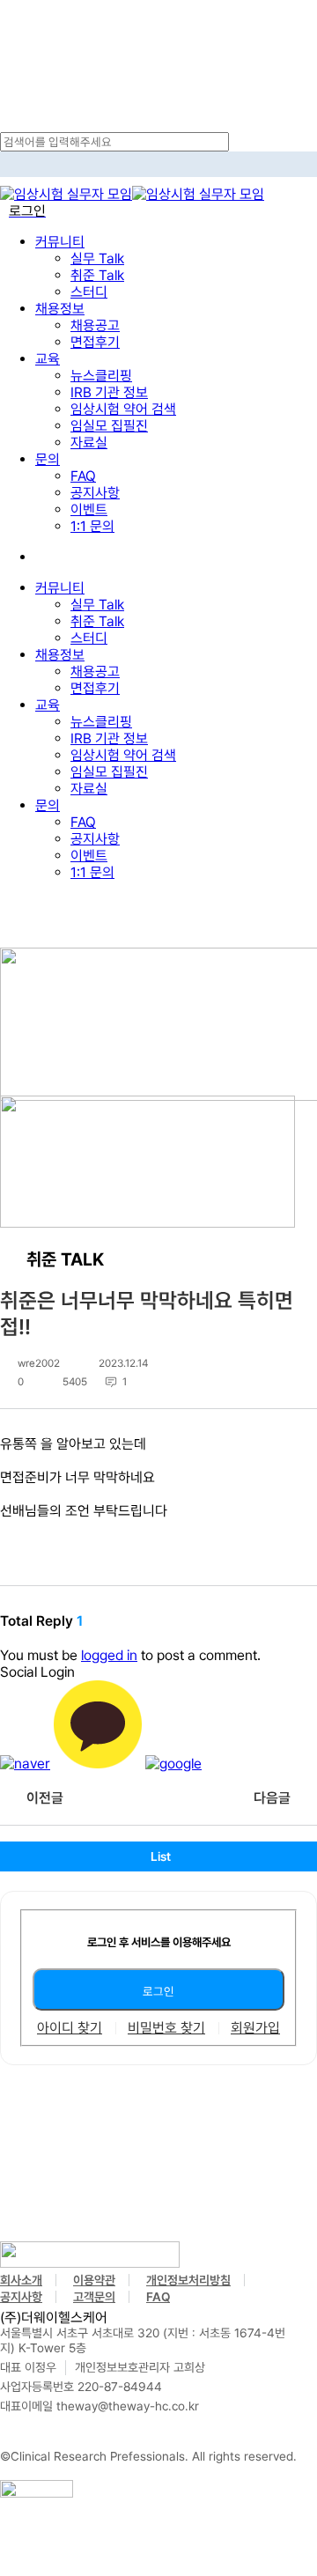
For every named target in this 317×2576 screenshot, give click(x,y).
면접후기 (95, 688)
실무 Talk (97, 605)
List (161, 1856)
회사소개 (21, 2280)
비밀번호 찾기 (166, 2028)
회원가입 (255, 2028)
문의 (48, 805)
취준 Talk (97, 621)
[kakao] (98, 1764)
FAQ (83, 822)
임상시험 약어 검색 (123, 755)
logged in (109, 1655)
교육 (48, 705)
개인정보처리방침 (188, 2280)
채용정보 (60, 655)
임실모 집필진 (109, 772)
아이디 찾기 (70, 2028)
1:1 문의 (92, 872)
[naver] (25, 1764)
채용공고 (95, 672)
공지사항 (95, 839)
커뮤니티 (60, 588)
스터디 (89, 638)
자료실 (89, 789)
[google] (173, 1764)
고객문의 (94, 2297)
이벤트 (89, 856)
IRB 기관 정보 (109, 738)
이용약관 (94, 2280)
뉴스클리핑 (101, 722)
